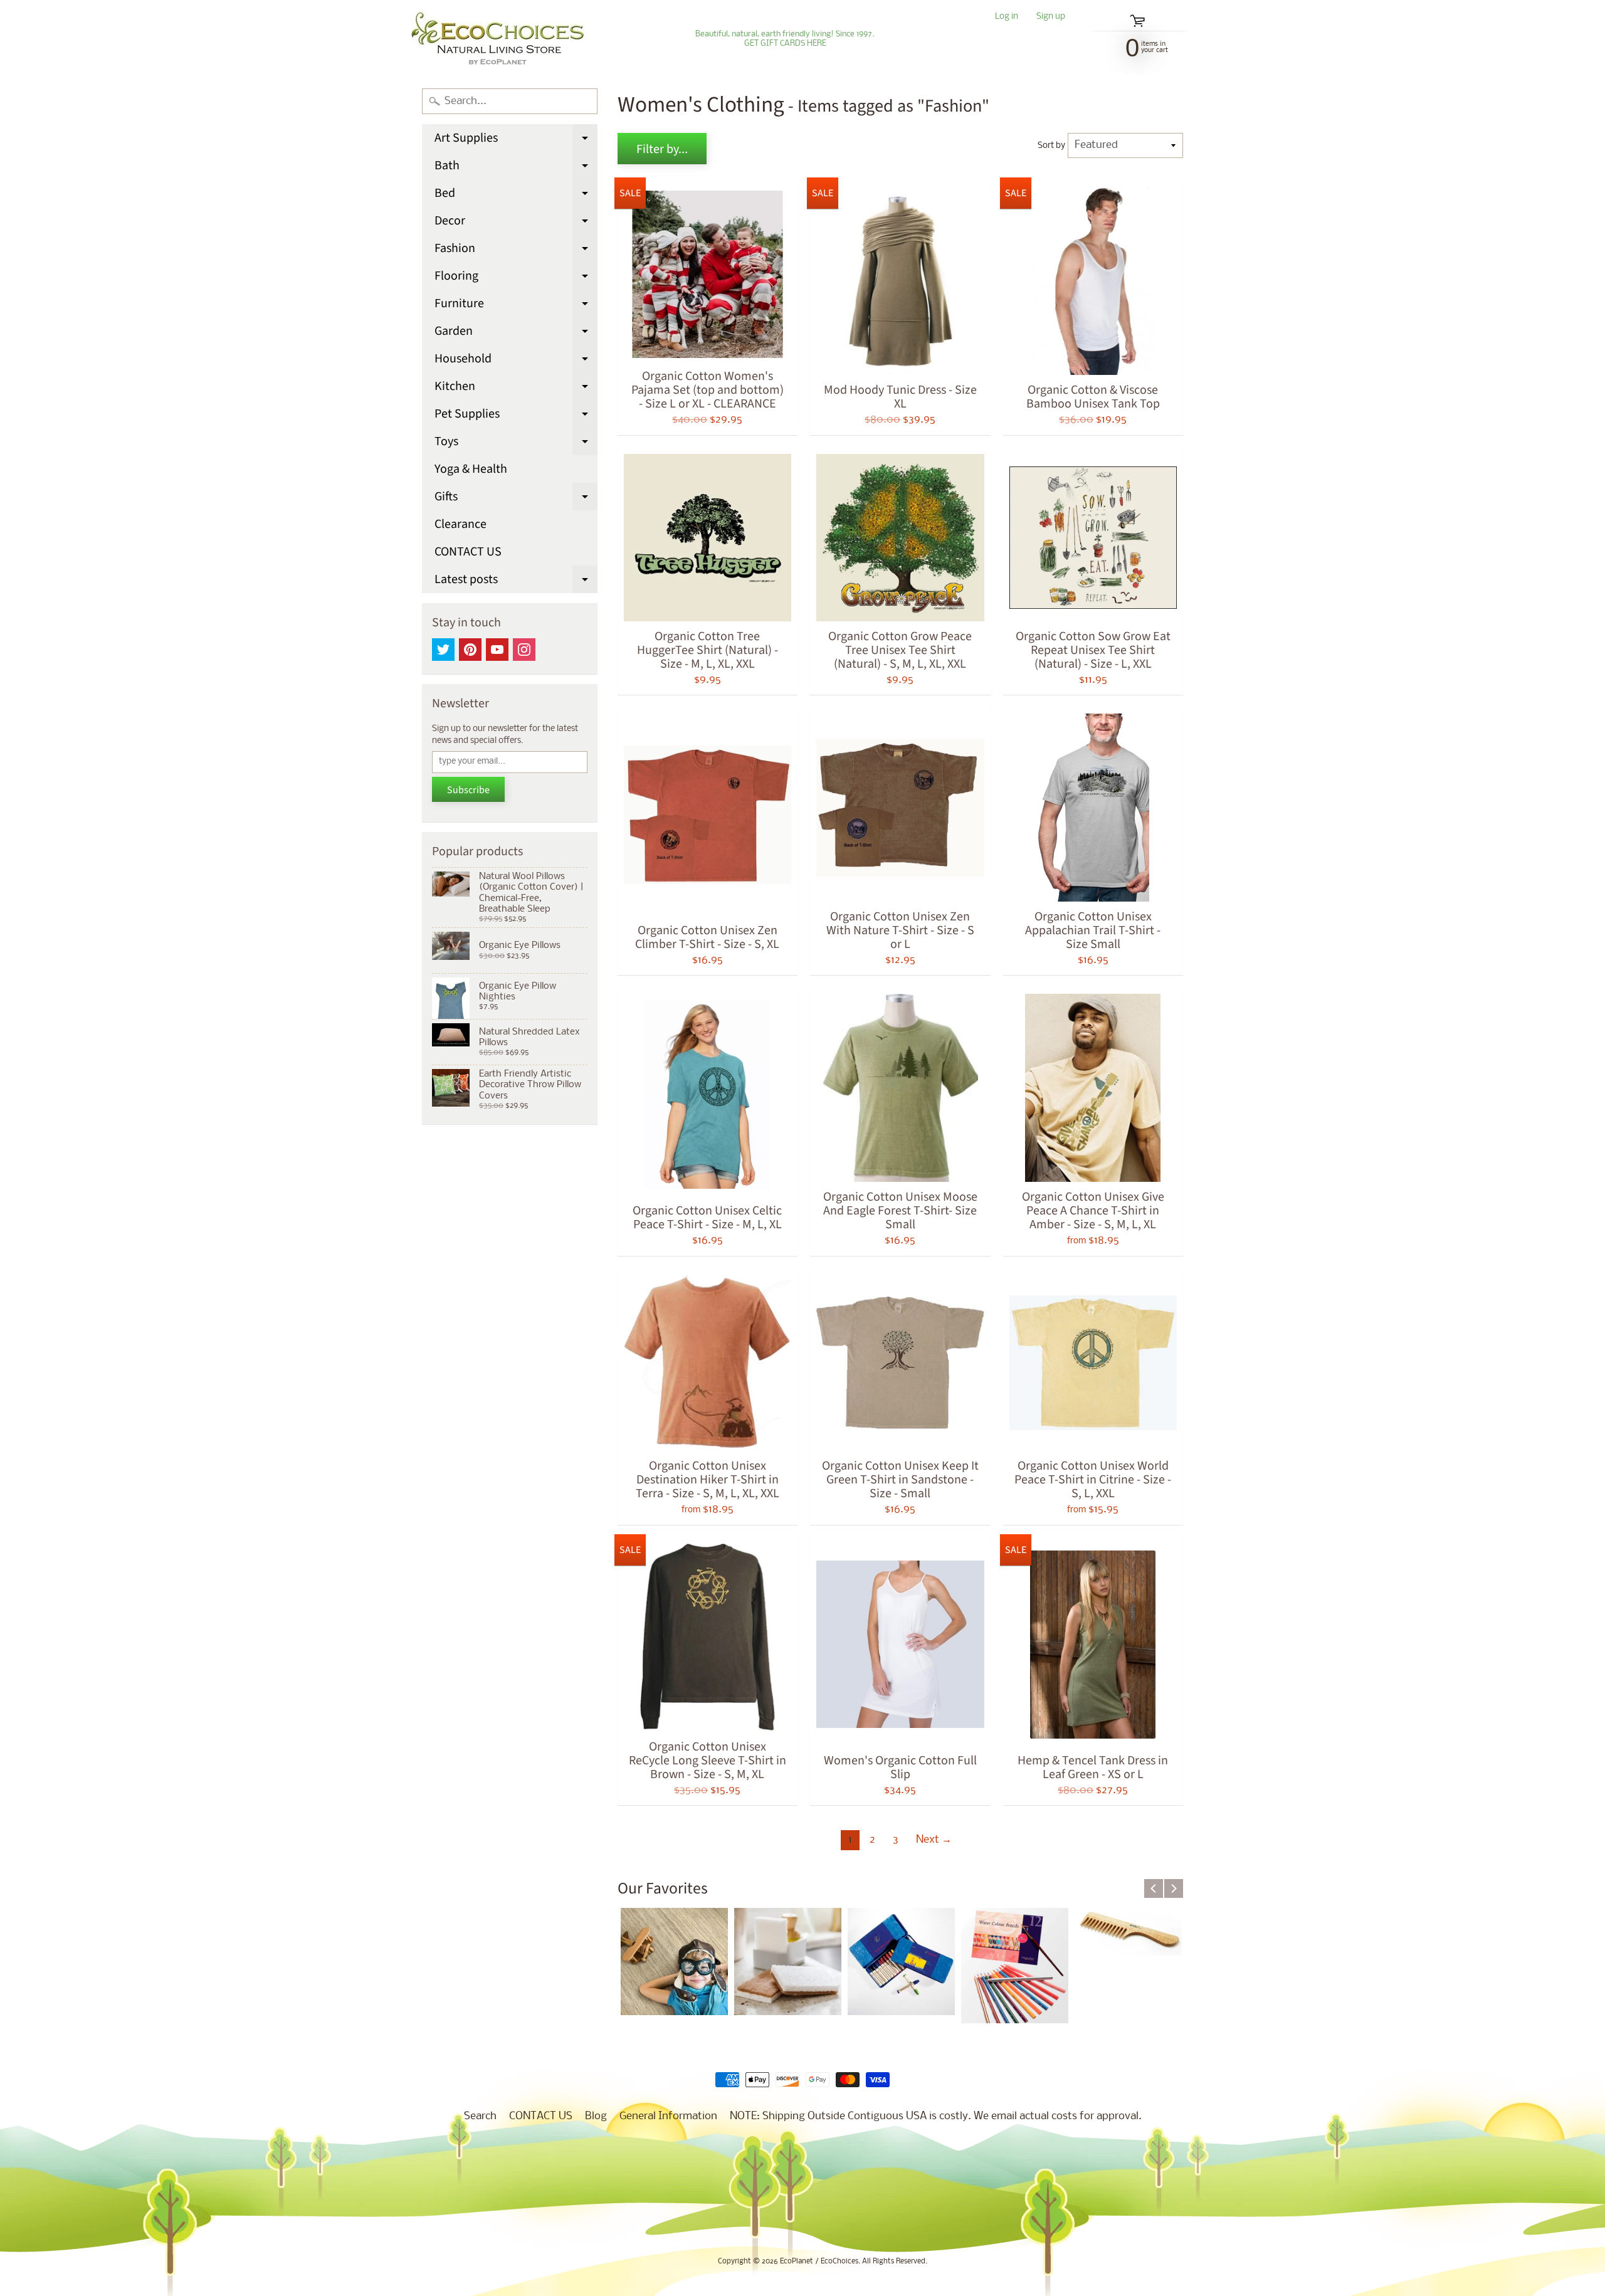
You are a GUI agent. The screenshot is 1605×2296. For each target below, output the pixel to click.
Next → (934, 1840)
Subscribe (468, 790)
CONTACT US (468, 552)
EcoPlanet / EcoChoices (819, 2262)
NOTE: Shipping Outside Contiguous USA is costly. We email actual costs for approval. (936, 2116)
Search (480, 2116)
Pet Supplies (516, 416)
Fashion (516, 251)
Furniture (516, 306)
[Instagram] (524, 650)
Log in (1007, 17)
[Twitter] (443, 650)
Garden (516, 334)
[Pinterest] (470, 650)
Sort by (1051, 146)
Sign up (1051, 17)
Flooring (516, 278)
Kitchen (516, 389)
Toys (516, 444)
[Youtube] (497, 650)
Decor (516, 223)
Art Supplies (516, 140)
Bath (516, 168)
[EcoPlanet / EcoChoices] (497, 39)
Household (516, 361)
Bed (516, 196)
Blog (596, 2116)
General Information (668, 2116)
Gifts (516, 499)
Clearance (460, 524)
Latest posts (516, 582)
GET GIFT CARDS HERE (785, 44)
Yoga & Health (471, 469)
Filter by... (662, 149)
